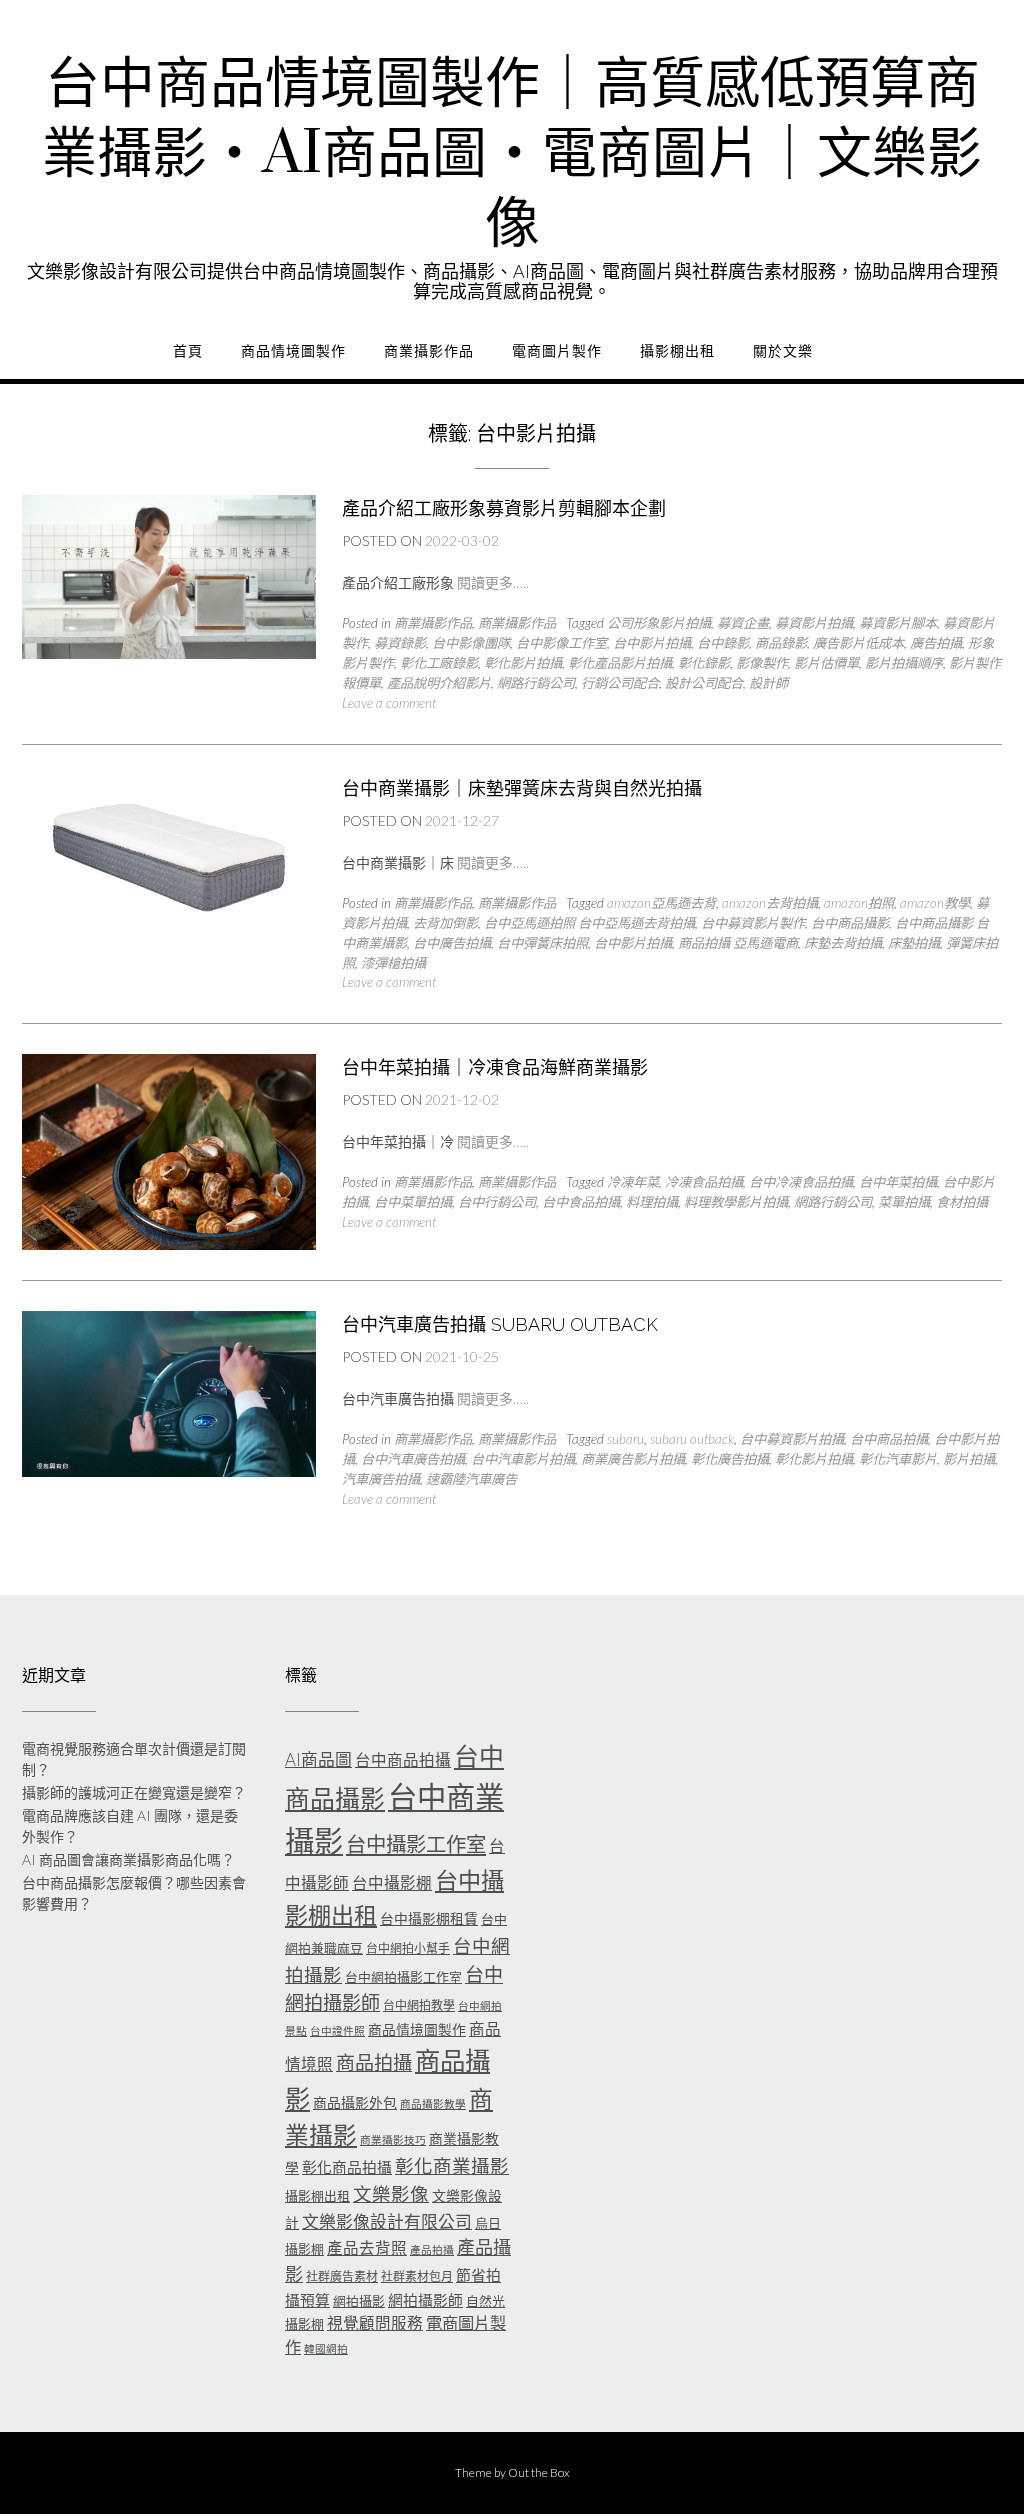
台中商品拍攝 (889, 1439)
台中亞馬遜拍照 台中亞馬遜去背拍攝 (589, 923)
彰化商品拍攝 (347, 2167)
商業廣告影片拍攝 (633, 1459)
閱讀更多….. (493, 582)
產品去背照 (367, 2248)
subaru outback (692, 1439)
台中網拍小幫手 (408, 1948)
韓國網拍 (326, 2348)
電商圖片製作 (557, 351)
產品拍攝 (432, 2249)
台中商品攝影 (850, 923)
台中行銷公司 (497, 1202)
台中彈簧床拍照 (542, 943)
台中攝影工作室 (416, 1844)
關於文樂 (783, 351)
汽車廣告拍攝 (381, 1479)
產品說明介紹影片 (439, 683)
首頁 (188, 351)
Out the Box (539, 2472)
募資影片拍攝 (814, 623)
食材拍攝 (962, 1202)
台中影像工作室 (561, 643)
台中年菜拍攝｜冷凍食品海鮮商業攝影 (495, 1067)
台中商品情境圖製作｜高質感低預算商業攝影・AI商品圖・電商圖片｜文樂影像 (512, 155)
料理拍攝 (652, 1202)
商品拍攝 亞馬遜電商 (738, 943)
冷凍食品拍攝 (704, 1182)
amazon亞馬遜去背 (661, 903)
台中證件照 (337, 2030)
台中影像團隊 (471, 643)
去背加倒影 (445, 923)
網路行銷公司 (536, 683)
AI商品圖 (318, 1759)
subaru (625, 1439)
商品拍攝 (374, 2062)
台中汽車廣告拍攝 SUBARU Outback (500, 1324)
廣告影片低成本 (858, 643)
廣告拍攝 (936, 643)
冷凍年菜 (633, 1182)
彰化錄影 (704, 663)
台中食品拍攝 (581, 1202)
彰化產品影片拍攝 (620, 663)
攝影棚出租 (677, 351)
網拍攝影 (359, 2301)
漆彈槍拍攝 (393, 963)
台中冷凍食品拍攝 (801, 1182)
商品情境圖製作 (293, 351)
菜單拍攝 (904, 1202)
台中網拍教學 (419, 2005)
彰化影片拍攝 (523, 663)
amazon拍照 (859, 903)
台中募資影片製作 (753, 923)
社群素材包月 (417, 2276)
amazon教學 (935, 903)
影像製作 (762, 663)
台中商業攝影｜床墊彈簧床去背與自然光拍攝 (522, 788)
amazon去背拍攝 (770, 903)
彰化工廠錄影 (439, 663)
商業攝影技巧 (393, 2139)
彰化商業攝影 (452, 2166)
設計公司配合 (704, 683)
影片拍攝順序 (904, 663)
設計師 (768, 683)
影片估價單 (826, 663)
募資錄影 (400, 643)
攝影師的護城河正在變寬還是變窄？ (134, 1792)
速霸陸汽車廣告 (471, 1479)
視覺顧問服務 (375, 2323)
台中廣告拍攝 (452, 943)
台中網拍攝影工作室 (403, 1977)
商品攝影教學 (433, 2103)
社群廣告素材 (342, 2276)
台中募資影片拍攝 (792, 1439)
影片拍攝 (969, 1459)
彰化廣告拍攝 (730, 1459)
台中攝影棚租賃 (429, 1918)
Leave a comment (389, 703)
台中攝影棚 (392, 1883)
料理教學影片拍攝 (736, 1202)
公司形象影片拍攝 (659, 623)
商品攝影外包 (355, 2102)
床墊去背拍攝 (843, 943)
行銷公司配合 (620, 683)
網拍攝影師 (425, 2300)
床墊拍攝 (914, 943)
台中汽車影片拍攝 (523, 1459)
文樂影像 (391, 2194)
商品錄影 (781, 643)
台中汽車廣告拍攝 (413, 1459)
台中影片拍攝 (652, 643)
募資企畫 (743, 623)
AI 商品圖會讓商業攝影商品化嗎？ (128, 1859)
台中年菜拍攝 (898, 1182)
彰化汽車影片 (898, 1459)
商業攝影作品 (429, 351)
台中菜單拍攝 (413, 1202)
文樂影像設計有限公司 (387, 2221)
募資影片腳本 (898, 623)
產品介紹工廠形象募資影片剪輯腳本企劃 (504, 508)
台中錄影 (723, 643)
